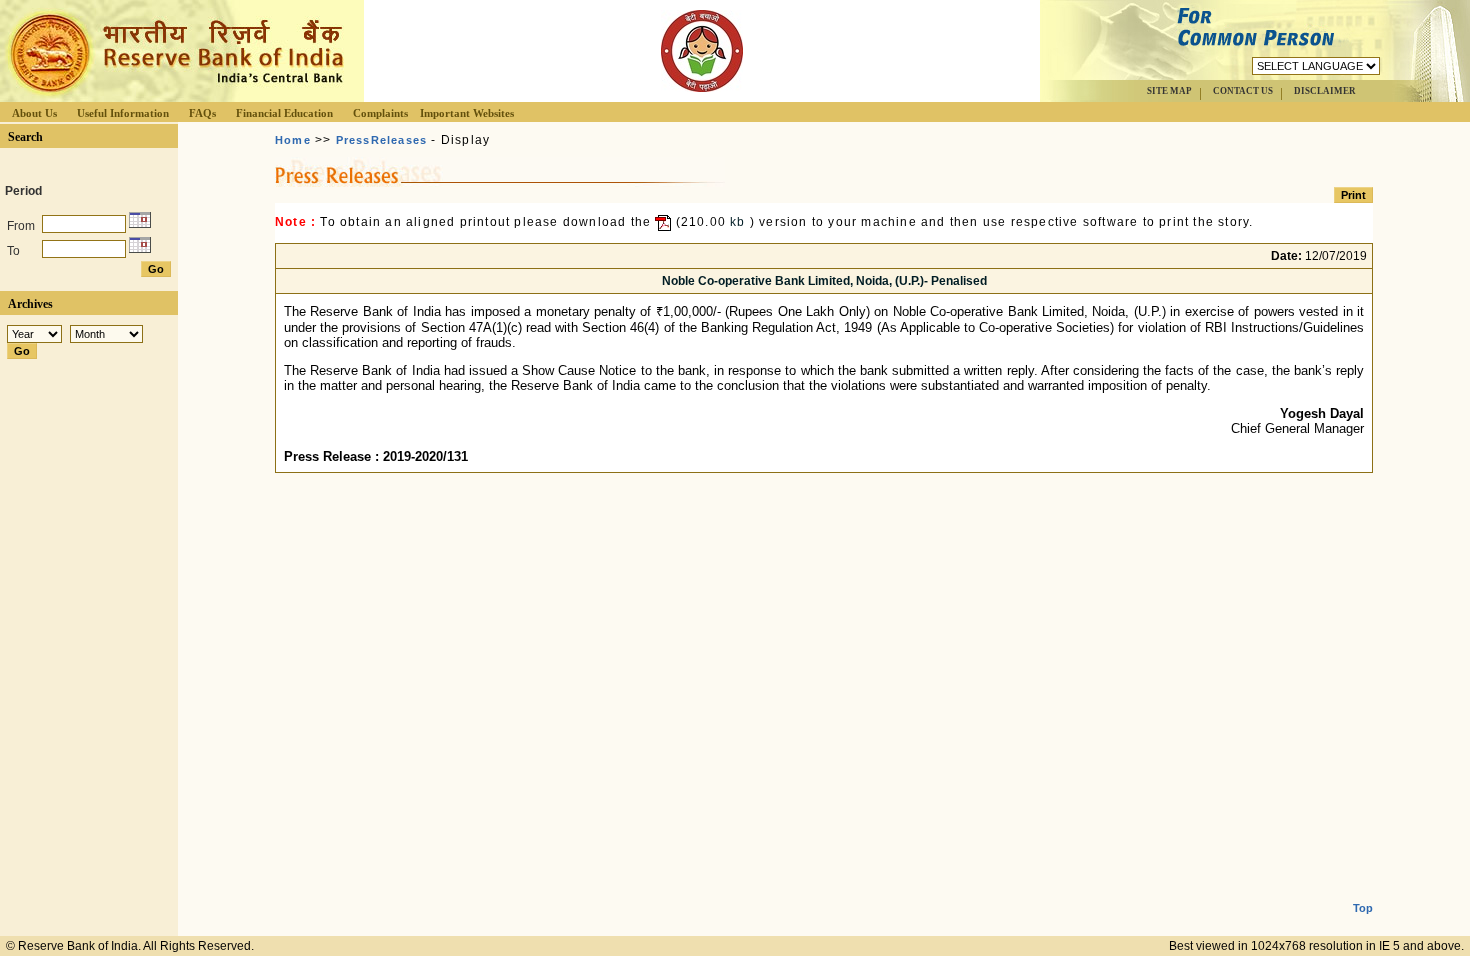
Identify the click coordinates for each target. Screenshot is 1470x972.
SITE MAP (1169, 91)
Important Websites (467, 113)
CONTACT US (1243, 91)
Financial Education (284, 113)
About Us (34, 113)
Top (1363, 908)
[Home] (174, 96)
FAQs (202, 113)
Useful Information (123, 113)
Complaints (380, 113)
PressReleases (382, 140)
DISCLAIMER (1325, 91)
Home (293, 140)
